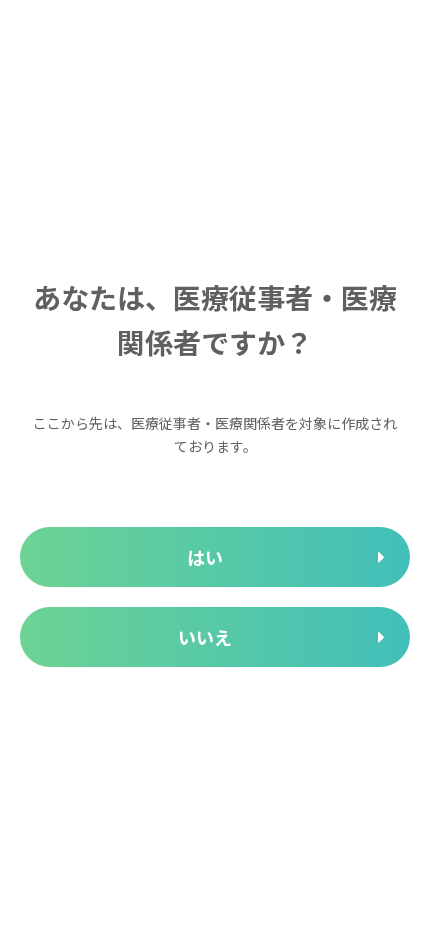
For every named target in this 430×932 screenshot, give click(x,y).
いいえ (205, 637)
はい (205, 557)
